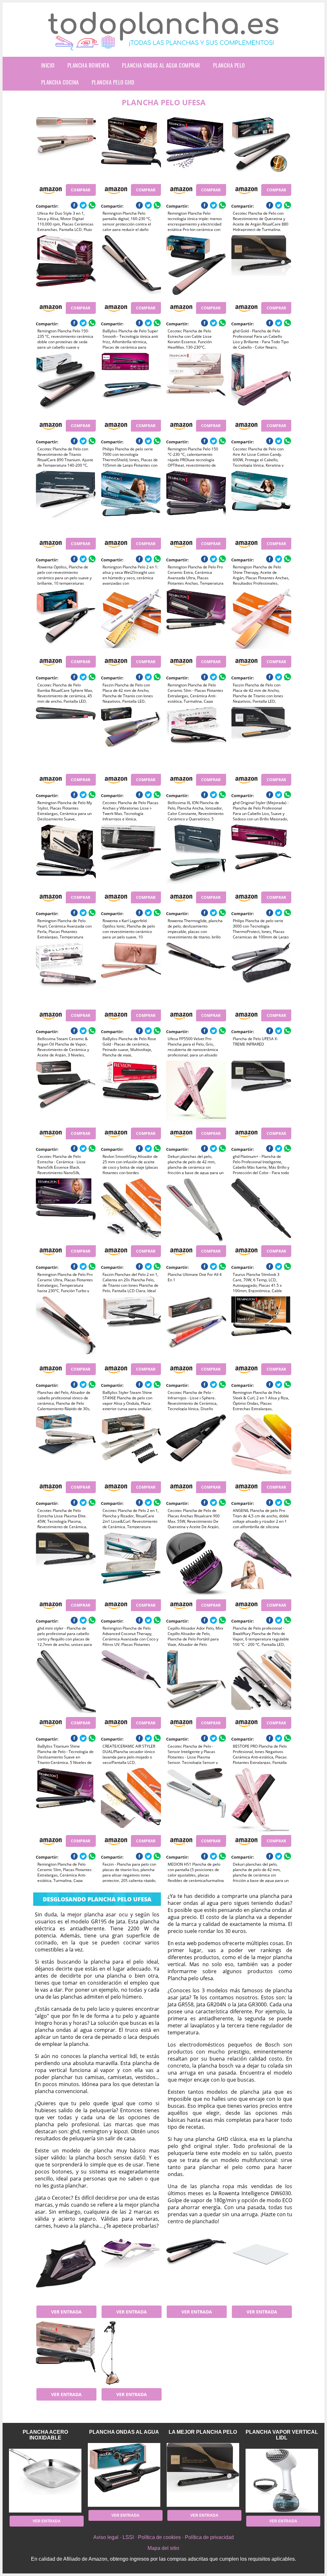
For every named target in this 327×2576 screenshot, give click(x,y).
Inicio (48, 65)
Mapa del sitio (163, 2548)
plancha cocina (60, 82)
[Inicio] (163, 45)
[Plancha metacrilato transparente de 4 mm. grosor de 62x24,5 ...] (261, 2270)
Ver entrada (66, 2312)
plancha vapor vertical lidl (282, 2435)
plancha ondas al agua (124, 2432)
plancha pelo (229, 65)
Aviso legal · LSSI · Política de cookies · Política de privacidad (163, 2537)
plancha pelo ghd (113, 82)
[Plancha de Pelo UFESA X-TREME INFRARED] (261, 974)
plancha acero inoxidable (45, 2435)
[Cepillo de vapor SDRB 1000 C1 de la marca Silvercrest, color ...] (131, 2270)
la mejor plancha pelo (203, 2432)
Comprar (81, 190)
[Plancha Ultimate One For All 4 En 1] (196, 1210)
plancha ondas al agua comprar (161, 65)
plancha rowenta (88, 65)
